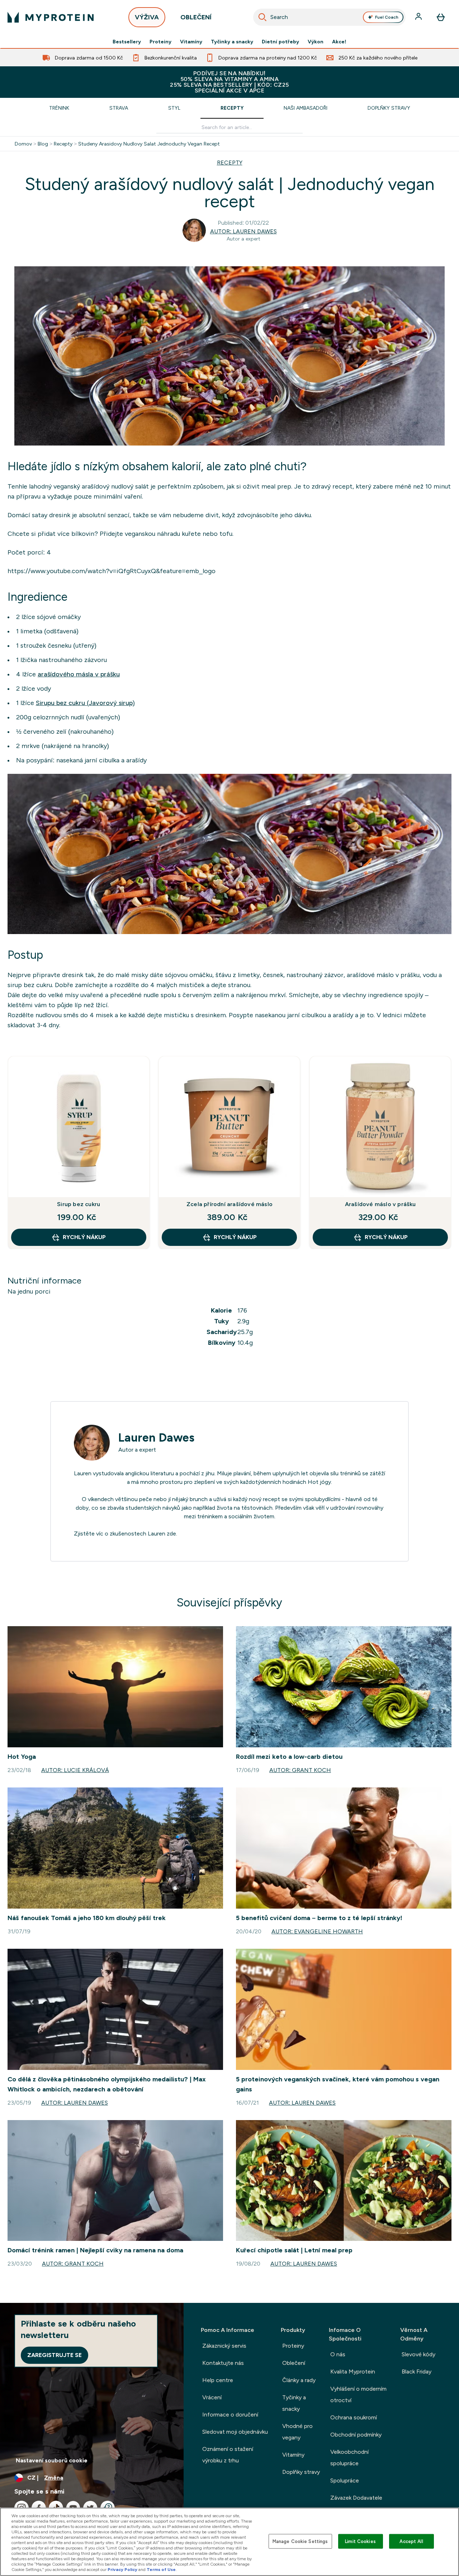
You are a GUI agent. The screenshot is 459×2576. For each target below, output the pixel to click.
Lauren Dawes (156, 1438)
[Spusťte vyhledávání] (262, 17)
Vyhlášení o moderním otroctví (358, 2394)
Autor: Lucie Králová (75, 1770)
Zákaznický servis (224, 2346)
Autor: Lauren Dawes (243, 231)
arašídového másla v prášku (79, 674)
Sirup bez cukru (79, 1204)
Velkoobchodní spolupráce (349, 2458)
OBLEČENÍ (196, 17)
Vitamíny (191, 42)
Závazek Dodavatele (356, 2498)
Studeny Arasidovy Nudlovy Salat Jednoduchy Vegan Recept (149, 144)
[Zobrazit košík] (441, 17)
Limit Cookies (360, 2541)
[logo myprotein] (51, 17)
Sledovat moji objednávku (235, 2432)
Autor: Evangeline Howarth (317, 1931)
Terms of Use (161, 2570)
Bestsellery (127, 42)
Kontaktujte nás (223, 2363)
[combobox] (330, 17)
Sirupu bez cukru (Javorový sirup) (85, 703)
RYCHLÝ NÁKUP (84, 1237)
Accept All (411, 2541)
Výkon (316, 42)
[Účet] (419, 17)
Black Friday (417, 2372)
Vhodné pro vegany (297, 2432)
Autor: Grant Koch (300, 1770)
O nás (338, 2354)
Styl (174, 108)
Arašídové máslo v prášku (380, 1204)
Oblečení (294, 2363)
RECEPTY (230, 163)
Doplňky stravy (389, 108)
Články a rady (299, 2380)
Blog (43, 144)
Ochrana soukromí (354, 2417)
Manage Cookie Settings (300, 2541)
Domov (23, 144)
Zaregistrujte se (55, 2355)
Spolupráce (345, 2480)
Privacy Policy (122, 2570)
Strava (119, 108)
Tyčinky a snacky (232, 42)
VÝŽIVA (147, 17)
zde (171, 1534)
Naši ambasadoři (306, 108)
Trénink (59, 108)
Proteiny (160, 42)
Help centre (218, 2380)
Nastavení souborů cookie (52, 2460)
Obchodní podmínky (356, 2435)
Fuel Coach (387, 17)
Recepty (232, 108)
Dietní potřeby (280, 42)
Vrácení (212, 2397)
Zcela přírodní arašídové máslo (229, 1204)
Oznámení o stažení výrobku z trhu (228, 2455)
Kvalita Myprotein (353, 2372)
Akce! (339, 42)
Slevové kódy (418, 2354)
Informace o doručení (230, 2415)
